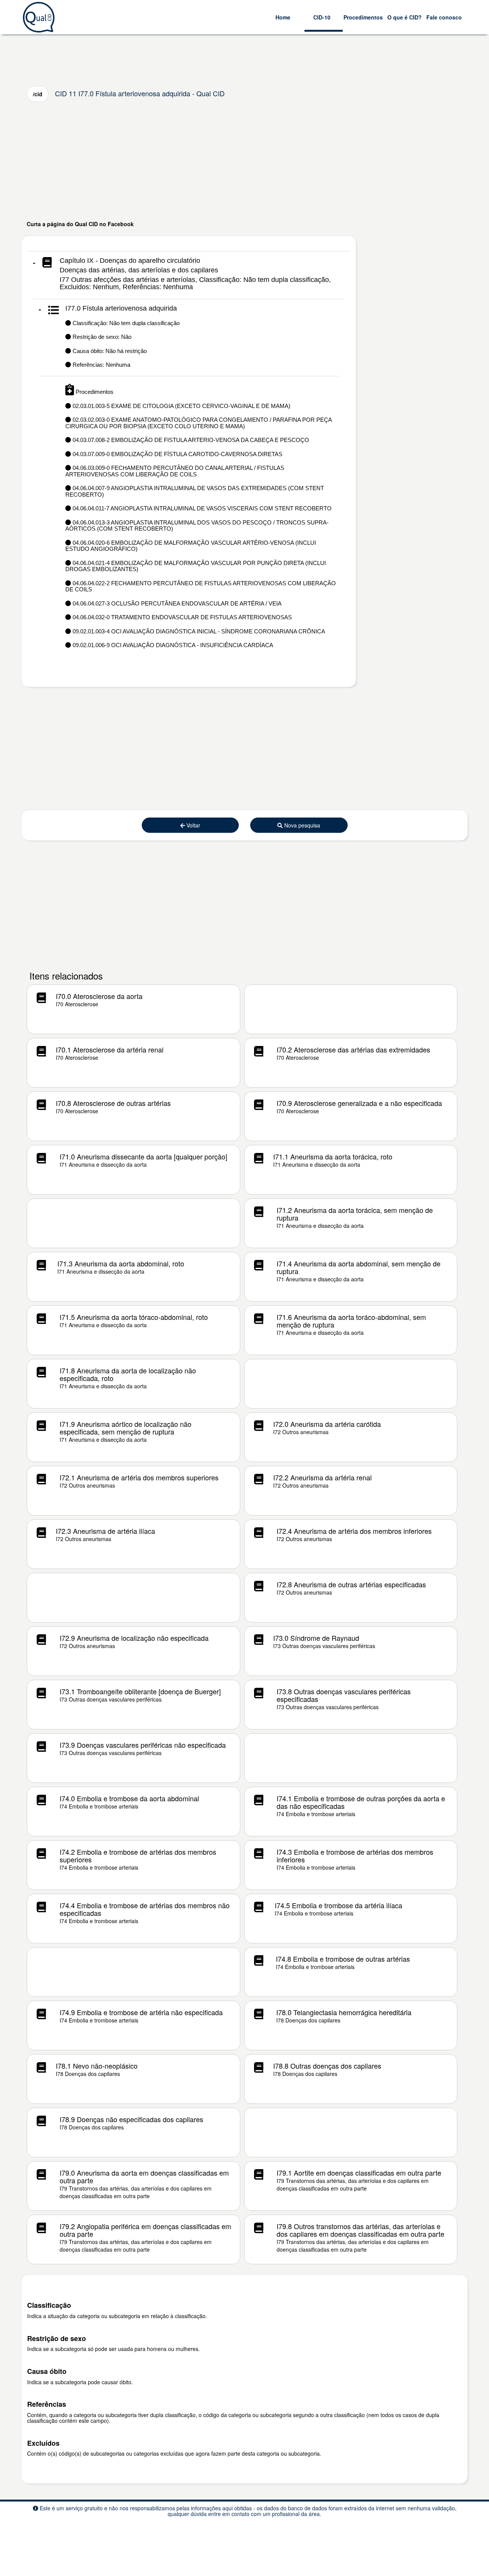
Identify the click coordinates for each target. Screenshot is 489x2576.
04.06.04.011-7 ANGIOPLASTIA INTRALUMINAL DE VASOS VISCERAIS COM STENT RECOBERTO (201, 508)
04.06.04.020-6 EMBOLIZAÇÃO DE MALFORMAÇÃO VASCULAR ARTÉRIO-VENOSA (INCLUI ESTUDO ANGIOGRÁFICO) (191, 546)
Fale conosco (444, 17)
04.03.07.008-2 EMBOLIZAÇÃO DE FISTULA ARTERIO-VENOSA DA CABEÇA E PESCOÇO (190, 440)
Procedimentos (363, 17)
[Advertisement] (244, 161)
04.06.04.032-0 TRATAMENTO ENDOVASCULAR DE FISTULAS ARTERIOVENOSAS (181, 617)
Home (283, 17)
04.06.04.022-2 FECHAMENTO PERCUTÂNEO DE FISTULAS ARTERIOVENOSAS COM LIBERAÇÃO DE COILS (201, 586)
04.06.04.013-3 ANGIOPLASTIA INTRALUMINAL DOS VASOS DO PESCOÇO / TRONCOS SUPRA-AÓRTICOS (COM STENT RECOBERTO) (197, 526)
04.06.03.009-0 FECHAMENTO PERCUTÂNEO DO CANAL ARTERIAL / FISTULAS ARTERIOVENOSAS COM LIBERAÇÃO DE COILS (175, 471)
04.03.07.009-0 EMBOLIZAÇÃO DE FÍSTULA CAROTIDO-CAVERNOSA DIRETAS (177, 454)
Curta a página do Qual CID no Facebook (80, 224)
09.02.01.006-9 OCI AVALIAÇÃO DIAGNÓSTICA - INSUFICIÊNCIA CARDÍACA (172, 645)
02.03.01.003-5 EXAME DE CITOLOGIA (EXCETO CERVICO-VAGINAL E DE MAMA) (181, 406)
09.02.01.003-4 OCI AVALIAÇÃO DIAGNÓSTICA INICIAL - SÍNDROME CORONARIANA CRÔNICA (198, 631)
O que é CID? (405, 17)
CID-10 (322, 17)
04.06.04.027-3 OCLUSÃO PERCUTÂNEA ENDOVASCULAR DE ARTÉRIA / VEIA (176, 603)
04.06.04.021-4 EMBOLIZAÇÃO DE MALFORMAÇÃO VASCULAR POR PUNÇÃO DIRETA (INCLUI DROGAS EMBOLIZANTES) (196, 566)
